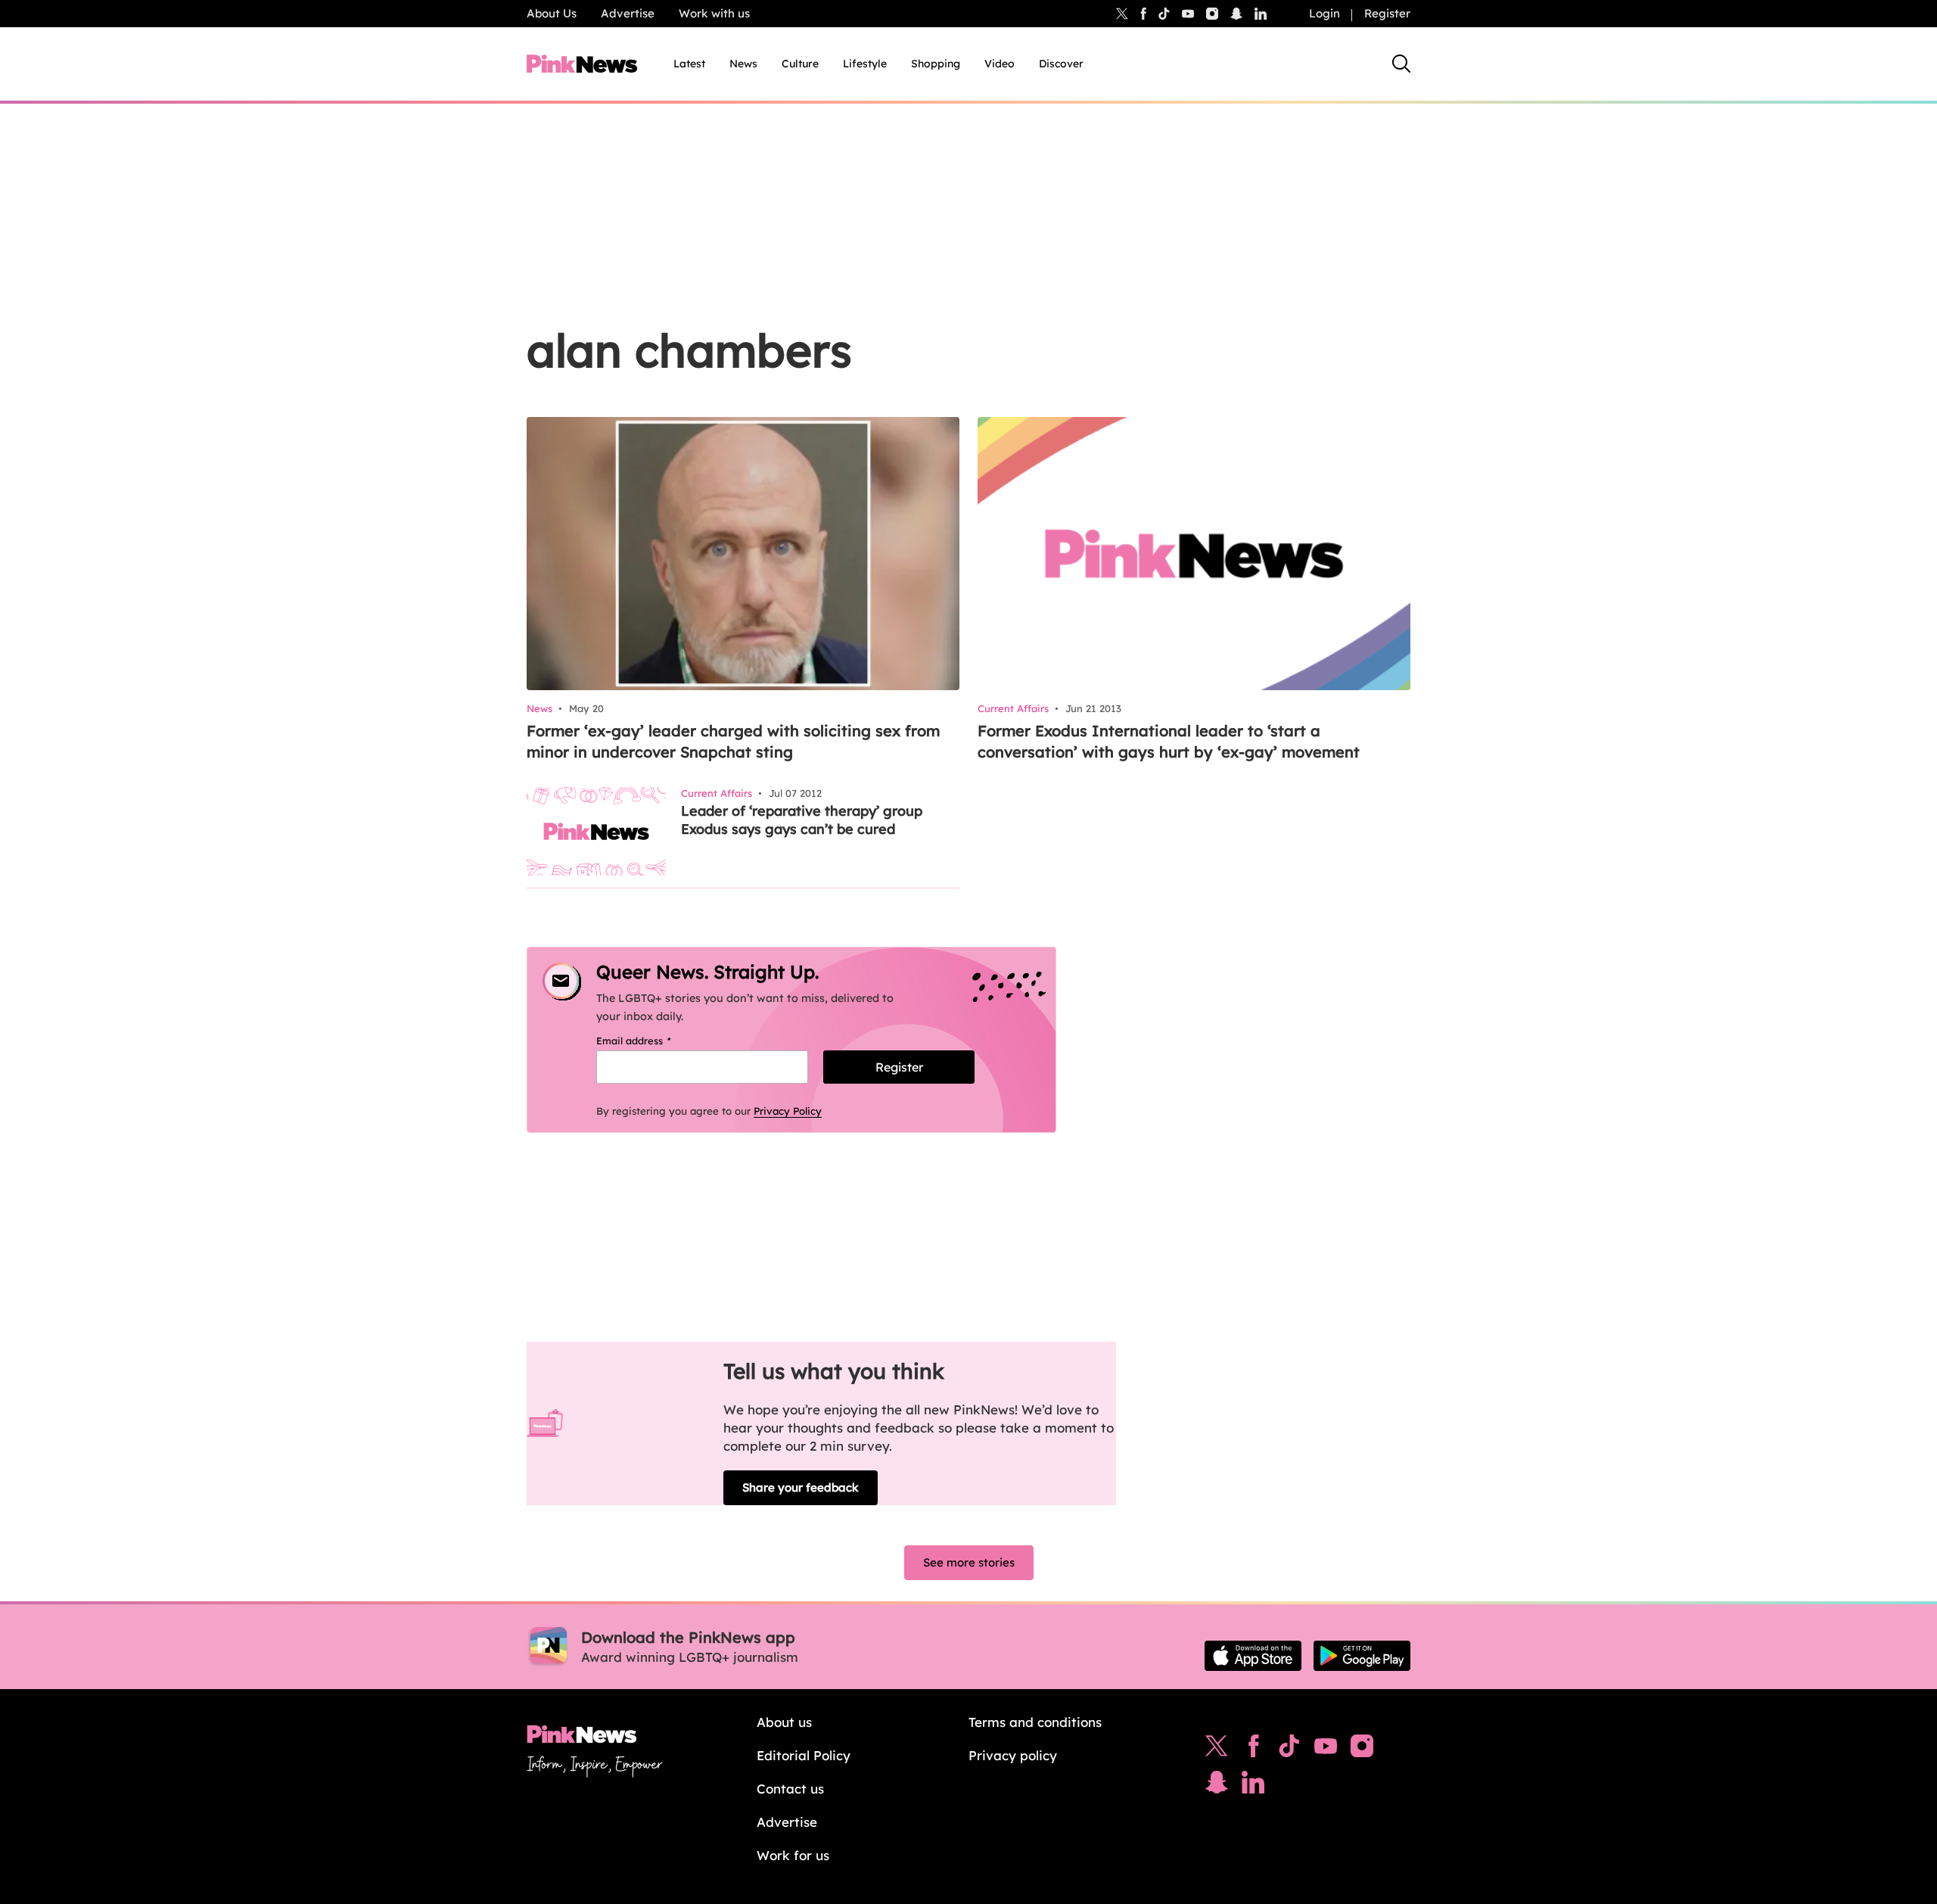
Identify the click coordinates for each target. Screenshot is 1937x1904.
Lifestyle (865, 64)
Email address (653, 1041)
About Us (552, 13)
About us (784, 1722)
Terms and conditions (1035, 1722)
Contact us (790, 1789)
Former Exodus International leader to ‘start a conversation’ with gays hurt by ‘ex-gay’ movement (1169, 741)
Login (1324, 13)
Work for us (793, 1855)
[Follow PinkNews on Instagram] (1362, 1750)
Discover (1061, 64)
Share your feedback (801, 1487)
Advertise (628, 13)
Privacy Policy (788, 1111)
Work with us (714, 13)
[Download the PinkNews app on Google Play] (1362, 1656)
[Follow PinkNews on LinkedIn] (1261, 14)
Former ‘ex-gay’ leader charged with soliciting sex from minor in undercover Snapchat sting (733, 741)
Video (1000, 64)
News (743, 64)
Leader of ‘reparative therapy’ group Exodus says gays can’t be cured (802, 820)
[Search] (1401, 64)
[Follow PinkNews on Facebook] (1253, 1750)
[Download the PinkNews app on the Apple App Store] (1253, 1656)
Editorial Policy (804, 1755)
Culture (800, 64)
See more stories (969, 1562)
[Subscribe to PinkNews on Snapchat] (1217, 1786)
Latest (689, 64)
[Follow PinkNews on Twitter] (1217, 1750)
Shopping (936, 64)
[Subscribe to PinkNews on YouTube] (1326, 1750)
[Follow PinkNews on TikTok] (1289, 1750)
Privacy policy (1013, 1755)
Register (1387, 13)
